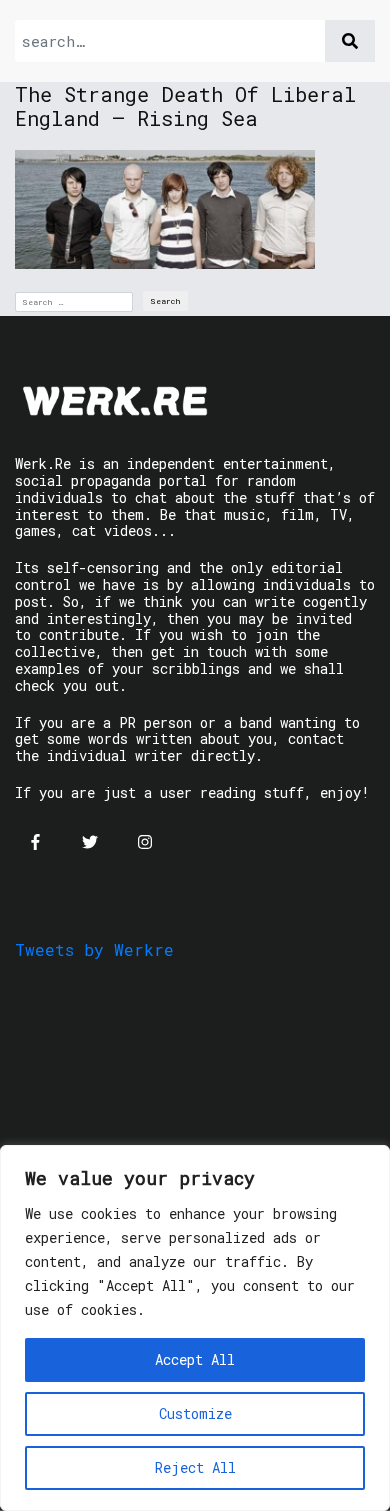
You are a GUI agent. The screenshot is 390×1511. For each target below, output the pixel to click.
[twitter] (90, 842)
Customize (195, 1413)
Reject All (195, 1467)
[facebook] (35, 842)
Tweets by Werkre (94, 949)
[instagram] (145, 842)
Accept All (195, 1359)
